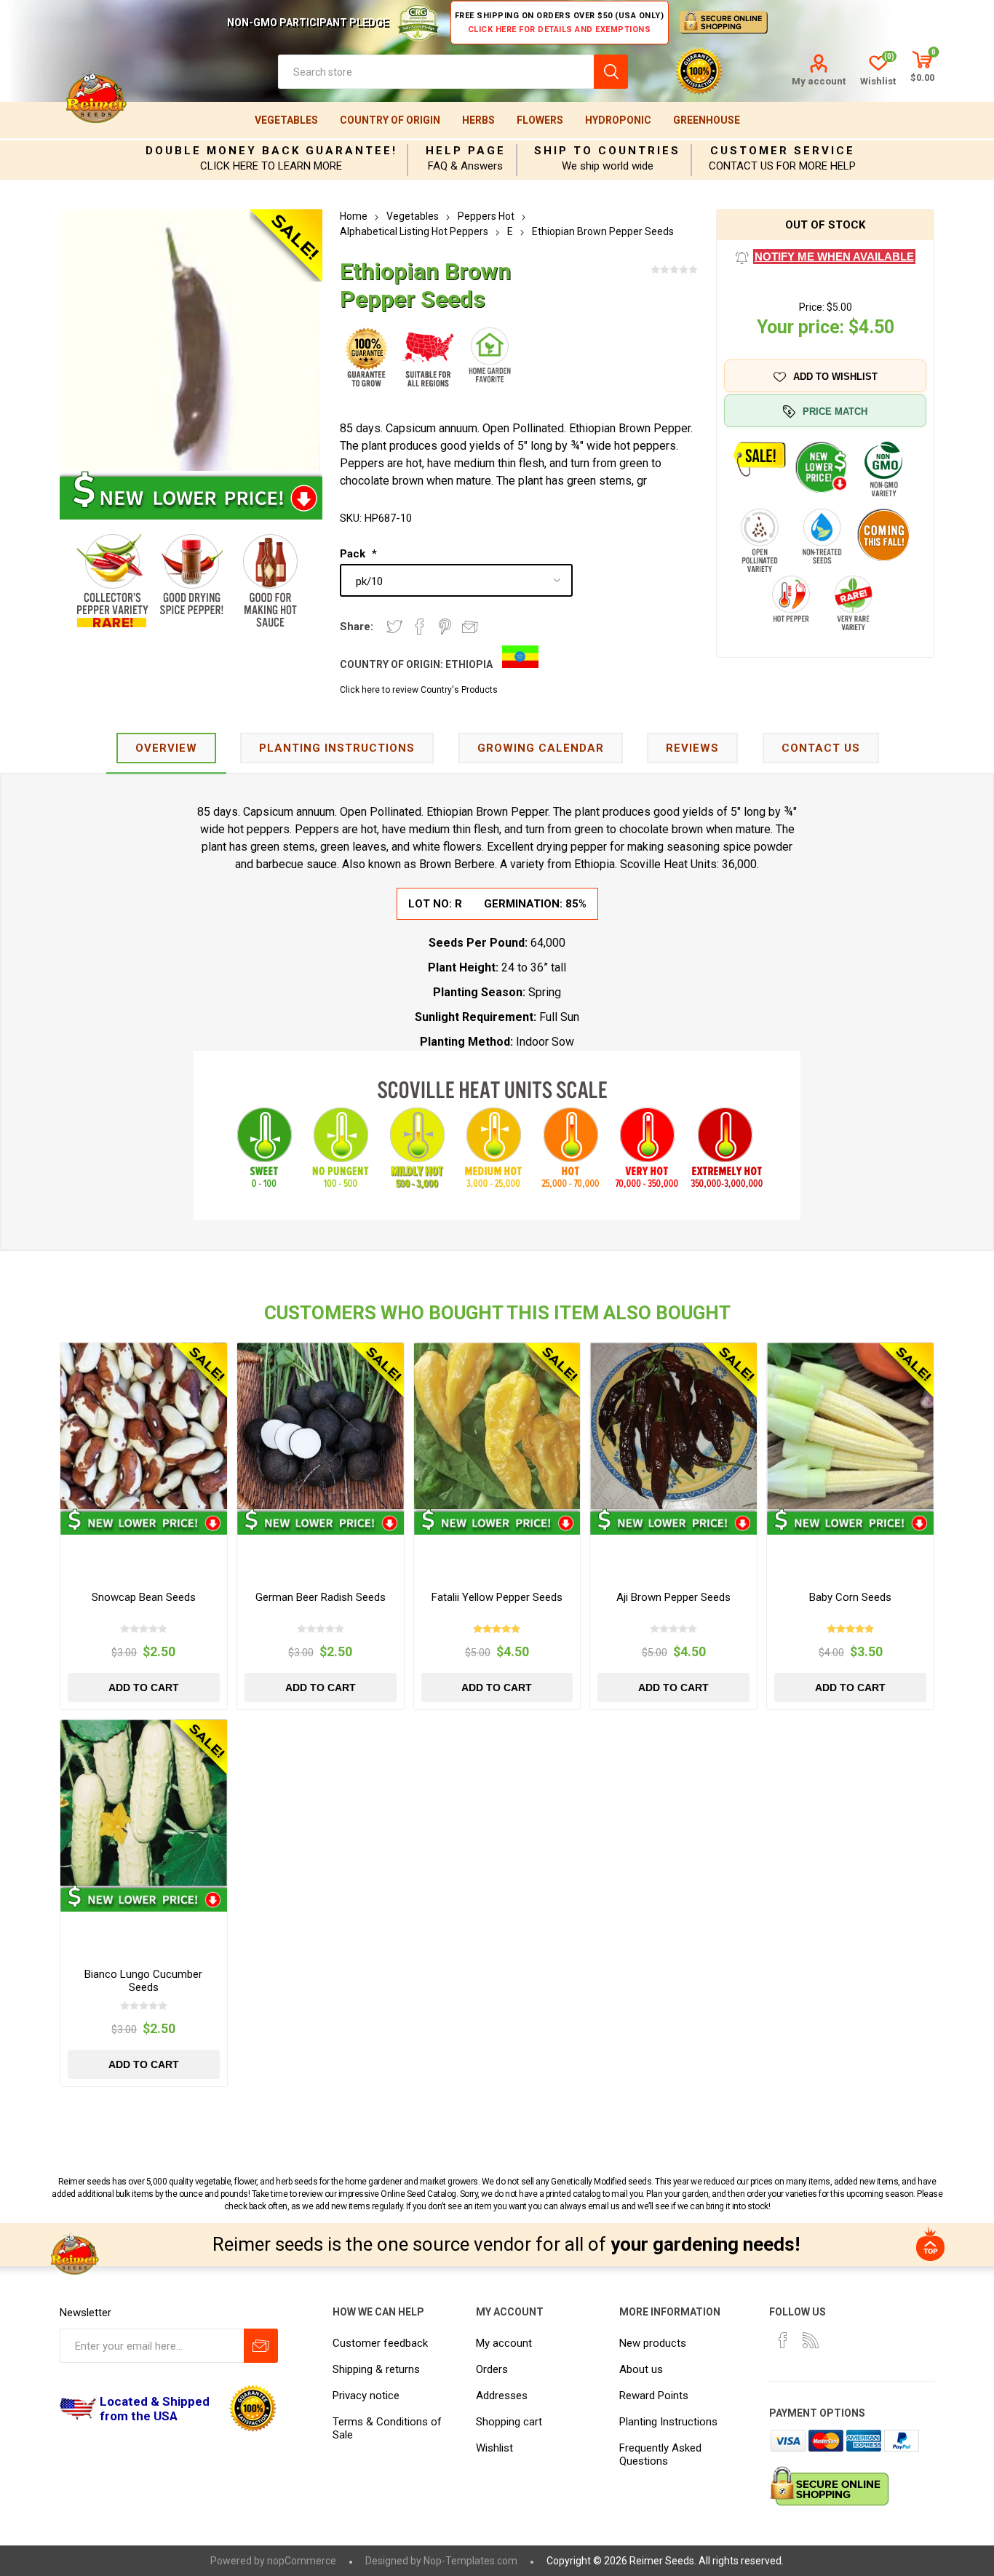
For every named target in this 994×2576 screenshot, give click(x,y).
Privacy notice (366, 2396)
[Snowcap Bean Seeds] (144, 1426)
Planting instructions (337, 748)
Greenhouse (707, 120)
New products (653, 2343)
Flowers (540, 120)
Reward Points (654, 2396)
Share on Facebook (420, 627)
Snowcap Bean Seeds (144, 1597)
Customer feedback (380, 2343)
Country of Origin (390, 120)
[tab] (166, 749)
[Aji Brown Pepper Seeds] (673, 1426)
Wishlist (494, 2448)
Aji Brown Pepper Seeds (673, 1597)
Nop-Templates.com (470, 2561)
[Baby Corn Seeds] (850, 1426)
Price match (835, 412)
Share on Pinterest (445, 627)
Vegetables (286, 120)
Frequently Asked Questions (660, 2454)
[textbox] (436, 72)
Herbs (478, 120)
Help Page (466, 151)
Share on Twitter (394, 627)
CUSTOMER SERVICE (783, 151)
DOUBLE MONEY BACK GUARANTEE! (271, 151)
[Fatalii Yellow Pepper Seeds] (497, 1426)
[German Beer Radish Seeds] (321, 1426)
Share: (357, 627)
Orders (492, 2369)
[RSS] (811, 2340)
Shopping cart (509, 2422)
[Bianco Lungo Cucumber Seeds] (144, 1803)
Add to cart (144, 1687)
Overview (166, 748)
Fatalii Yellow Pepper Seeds (497, 1597)
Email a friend (470, 627)
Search (611, 72)
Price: (812, 307)
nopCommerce (302, 2561)
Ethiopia (469, 664)
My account (819, 81)
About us (641, 2369)
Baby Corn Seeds (850, 1597)
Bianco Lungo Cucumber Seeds (143, 1981)
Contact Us (821, 748)
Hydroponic (618, 120)
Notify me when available (834, 257)
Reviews (692, 748)
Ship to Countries (607, 151)
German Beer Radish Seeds (321, 1597)
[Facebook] (783, 2340)
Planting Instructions (668, 2422)
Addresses (502, 2396)
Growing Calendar (541, 748)
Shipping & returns (376, 2369)
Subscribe (261, 2346)
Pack (354, 554)
